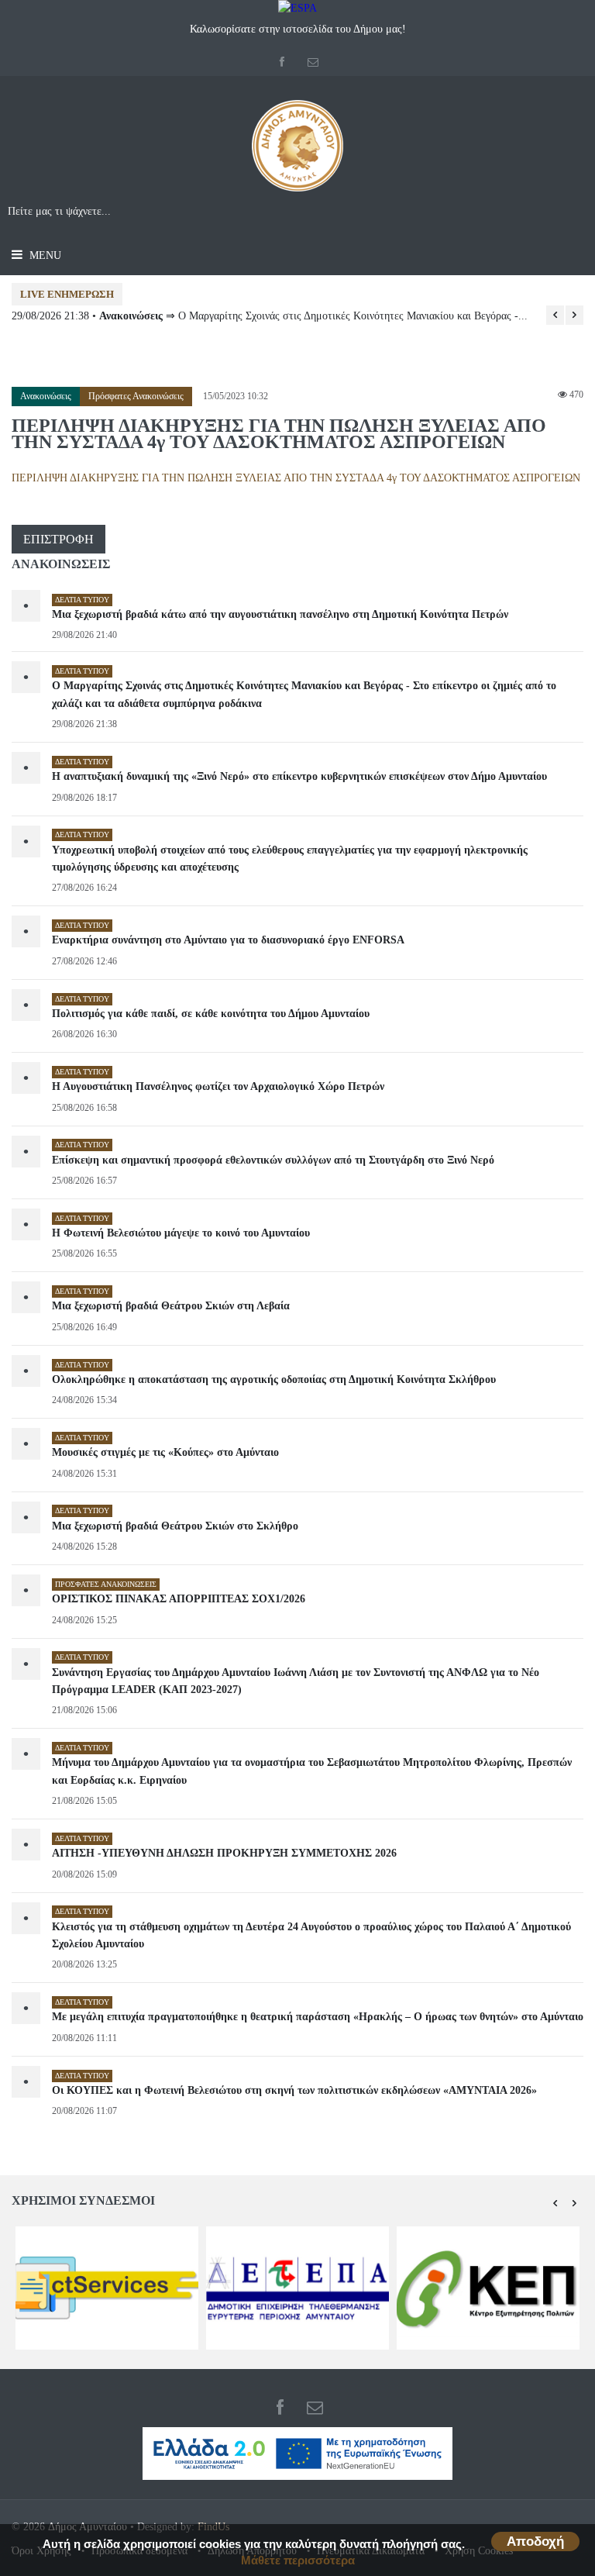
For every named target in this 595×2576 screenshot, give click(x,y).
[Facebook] (282, 62)
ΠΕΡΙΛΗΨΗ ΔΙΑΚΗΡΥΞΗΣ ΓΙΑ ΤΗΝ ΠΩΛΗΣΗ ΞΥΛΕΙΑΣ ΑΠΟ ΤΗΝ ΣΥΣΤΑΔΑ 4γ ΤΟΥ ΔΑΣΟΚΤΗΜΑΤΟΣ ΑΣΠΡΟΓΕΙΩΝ (296, 478)
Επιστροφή (58, 539)
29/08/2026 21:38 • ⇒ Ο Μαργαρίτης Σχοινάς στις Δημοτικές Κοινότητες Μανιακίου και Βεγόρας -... (270, 316)
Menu (44, 255)
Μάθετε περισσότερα (298, 2560)
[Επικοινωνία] (313, 62)
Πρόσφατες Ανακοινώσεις (136, 396)
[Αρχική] (297, 152)
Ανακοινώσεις (46, 396)
